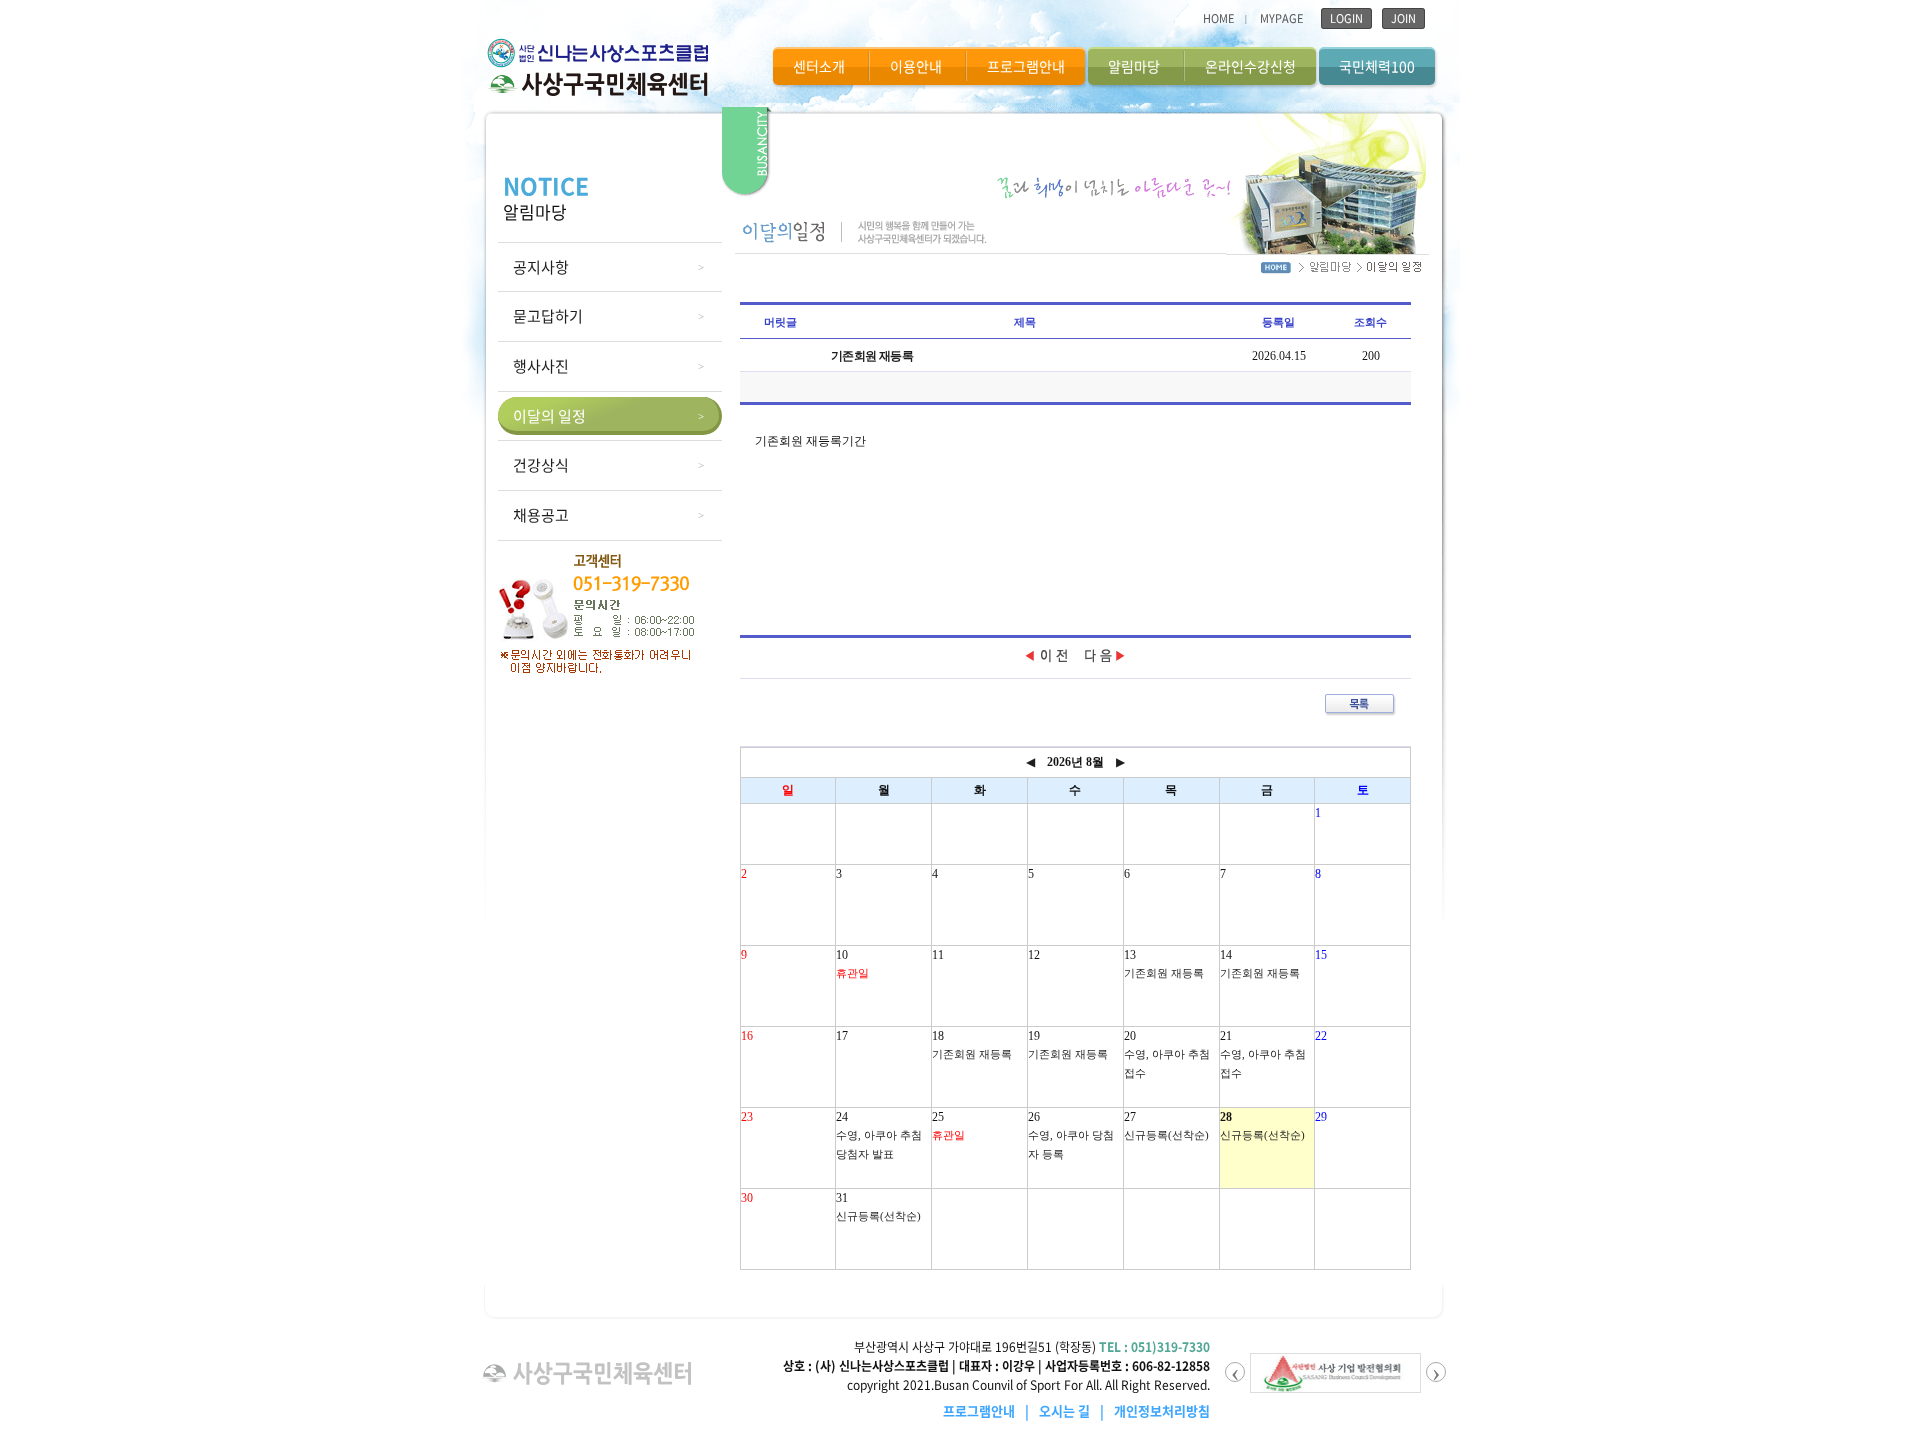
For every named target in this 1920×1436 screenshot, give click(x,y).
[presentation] (1235, 1372)
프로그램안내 (1026, 66)
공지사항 (541, 267)
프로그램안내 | (989, 1410)
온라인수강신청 (1250, 66)
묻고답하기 (548, 316)
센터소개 (819, 66)
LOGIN (1346, 18)
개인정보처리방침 (1162, 1410)
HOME (1218, 18)
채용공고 (541, 515)
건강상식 (541, 465)
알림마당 (1134, 66)
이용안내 (916, 66)
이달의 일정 (549, 416)
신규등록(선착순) (1166, 1135)
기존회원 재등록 (1164, 973)
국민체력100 (1377, 66)
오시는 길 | (1075, 1410)
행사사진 (541, 366)
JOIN (1403, 18)
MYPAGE (1281, 18)
